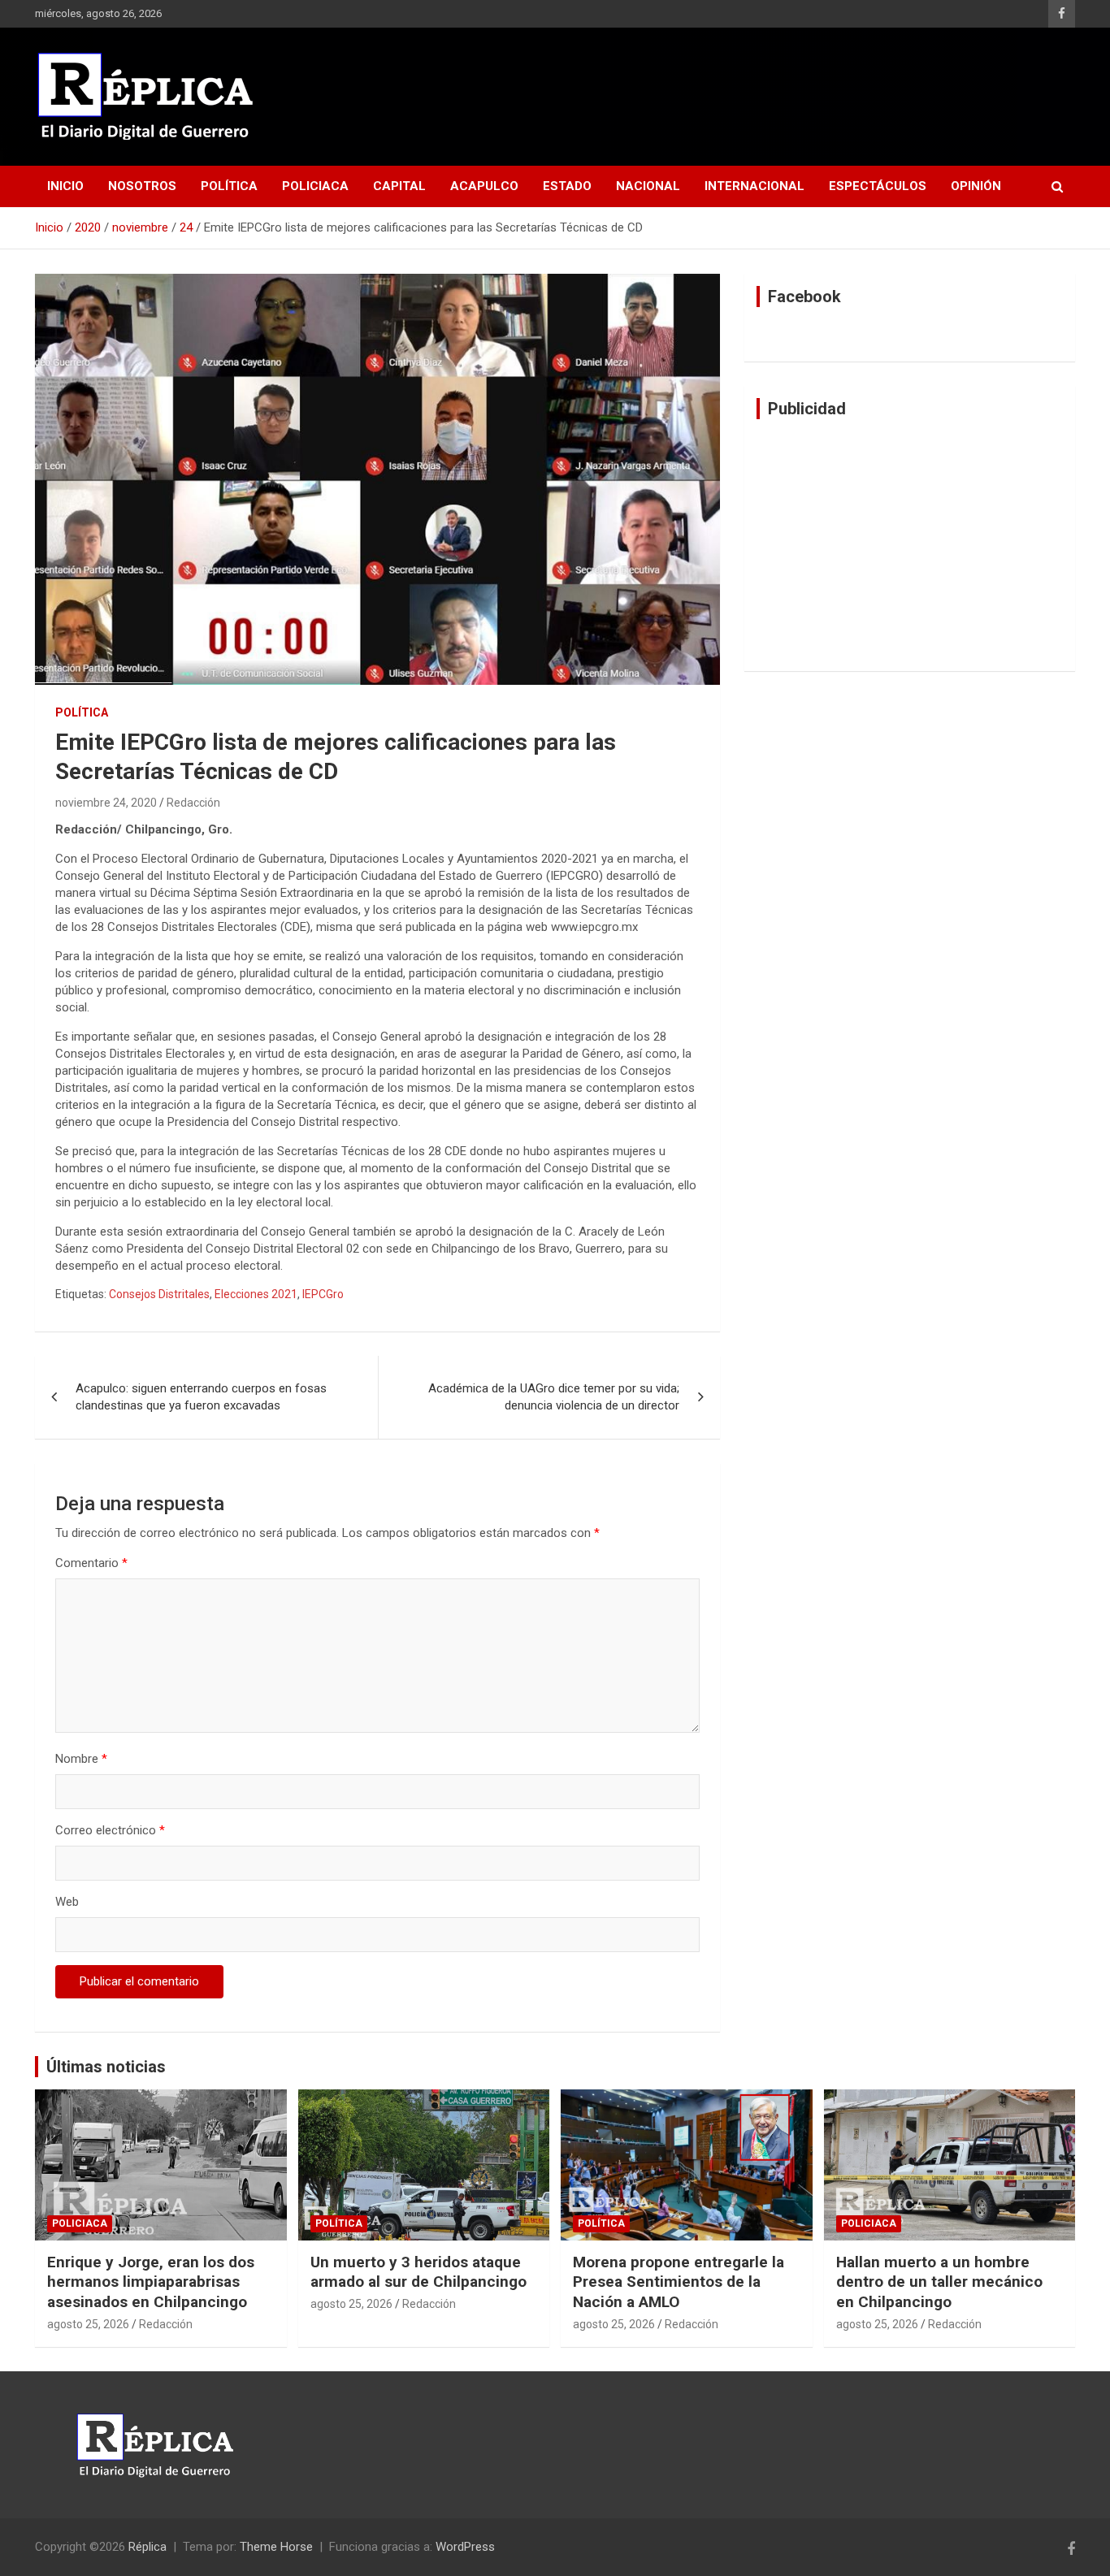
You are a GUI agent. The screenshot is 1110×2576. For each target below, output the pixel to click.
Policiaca (315, 186)
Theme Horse (276, 2547)
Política (229, 186)
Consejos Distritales (159, 1294)
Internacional (754, 186)
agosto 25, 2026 (88, 2324)
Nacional (648, 186)
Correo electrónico (110, 1830)
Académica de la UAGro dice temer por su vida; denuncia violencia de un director (554, 1397)
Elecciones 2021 (256, 1294)
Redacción (193, 803)
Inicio (65, 186)
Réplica (147, 2547)
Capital (399, 186)
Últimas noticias (106, 2067)
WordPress (465, 2547)
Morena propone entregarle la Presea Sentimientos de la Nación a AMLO (679, 2282)
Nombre (81, 1759)
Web (67, 1902)
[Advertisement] (910, 545)
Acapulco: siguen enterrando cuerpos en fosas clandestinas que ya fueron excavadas (201, 1397)
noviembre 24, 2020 (106, 803)
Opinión (976, 186)
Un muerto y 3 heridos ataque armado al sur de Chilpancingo (418, 2272)
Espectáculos (878, 186)
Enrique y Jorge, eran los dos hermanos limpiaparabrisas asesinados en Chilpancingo (151, 2282)
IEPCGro (323, 1294)
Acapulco (484, 186)
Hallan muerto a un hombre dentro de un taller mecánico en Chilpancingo (939, 2282)
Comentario (91, 1563)
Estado (567, 186)
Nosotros (142, 186)
